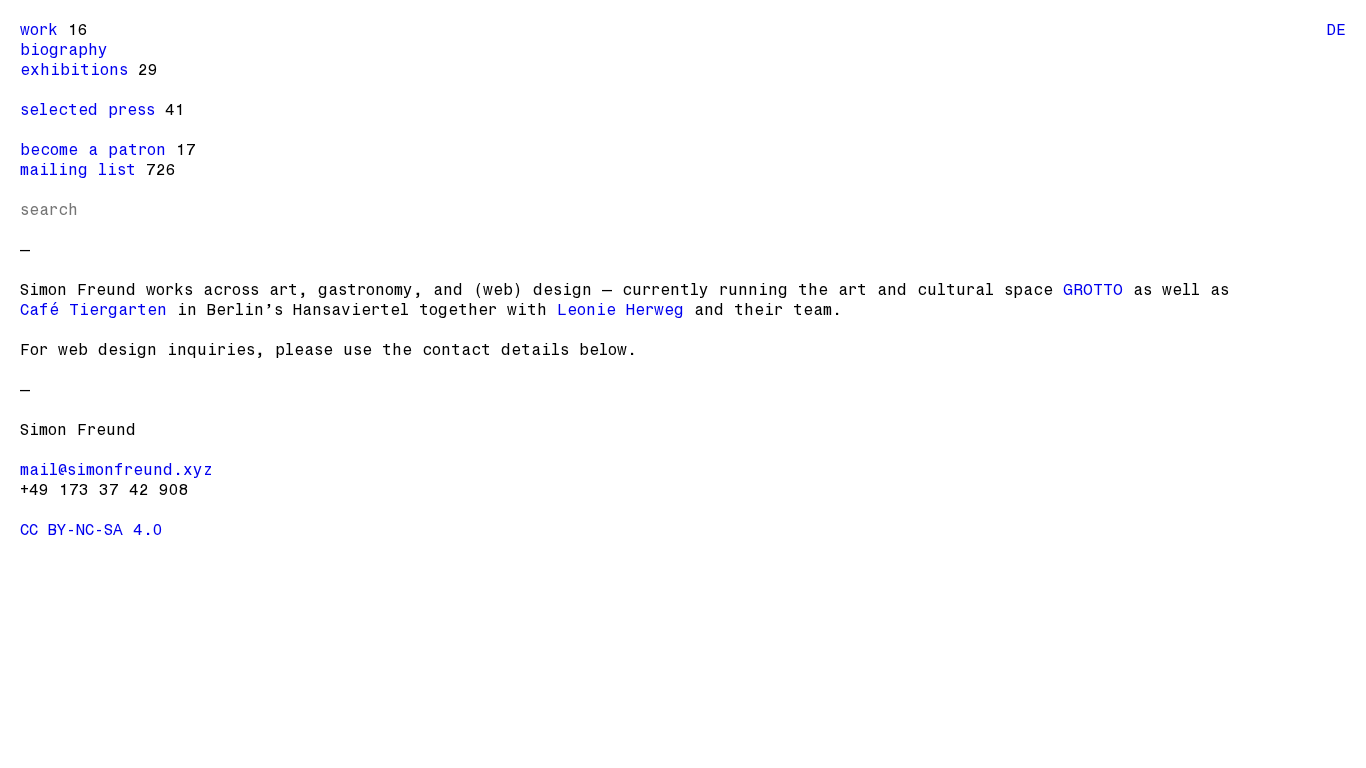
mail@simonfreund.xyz (116, 469)
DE (1336, 29)
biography (64, 49)
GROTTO (1093, 289)
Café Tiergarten (93, 309)
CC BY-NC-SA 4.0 (91, 529)
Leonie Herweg (620, 309)
